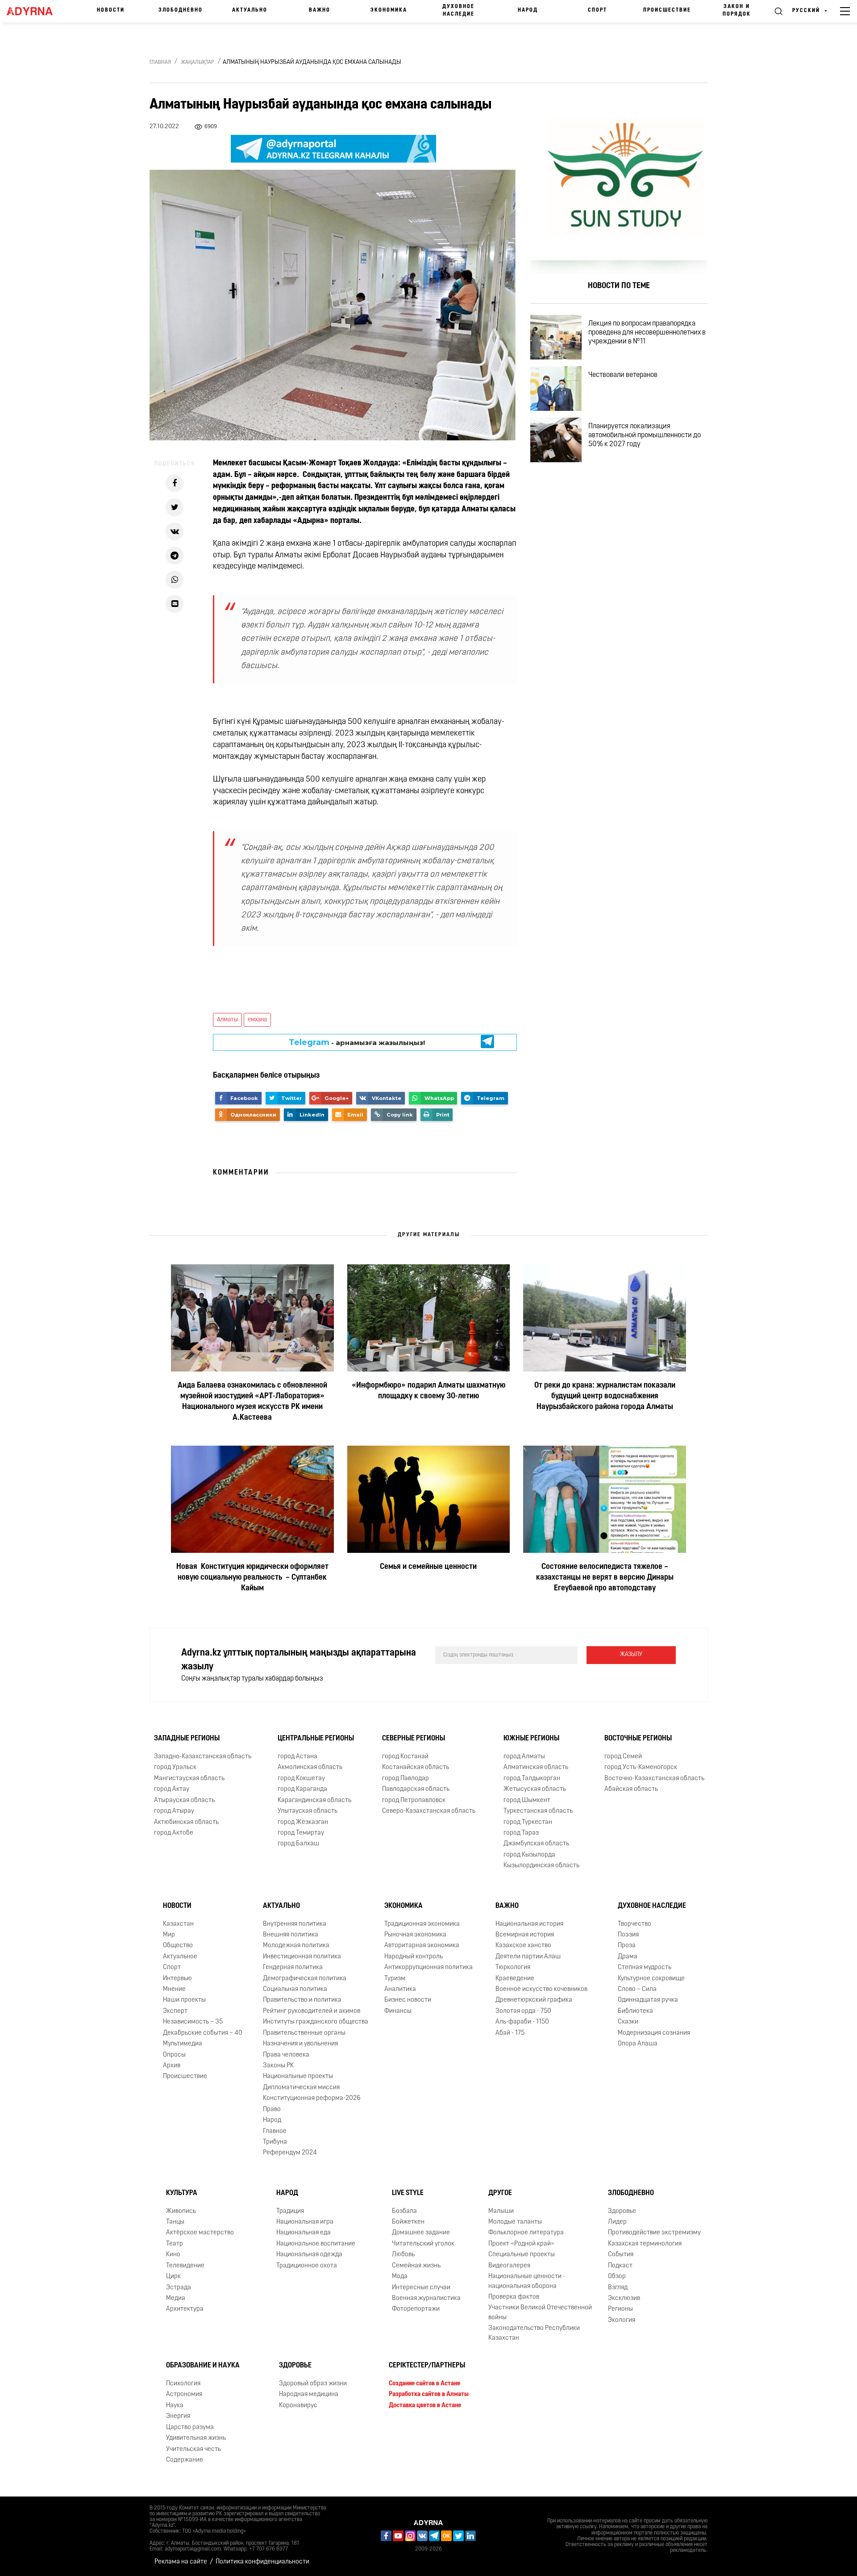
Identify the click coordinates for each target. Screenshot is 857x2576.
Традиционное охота (307, 2266)
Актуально (250, 10)
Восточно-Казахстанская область (654, 1779)
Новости (111, 10)
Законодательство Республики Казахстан (534, 2333)
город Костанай (405, 1757)
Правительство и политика (302, 2001)
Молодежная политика (296, 1946)
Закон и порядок (737, 10)
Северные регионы (414, 1739)
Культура (182, 2193)
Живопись (181, 2211)
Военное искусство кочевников (541, 1989)
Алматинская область (536, 1768)
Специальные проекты (522, 2255)
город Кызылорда (529, 1855)
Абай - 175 (510, 2033)
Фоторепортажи (416, 2310)
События (621, 2255)
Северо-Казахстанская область (429, 1811)
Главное (275, 2131)
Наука (175, 2406)
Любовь (403, 2255)
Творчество (634, 1924)
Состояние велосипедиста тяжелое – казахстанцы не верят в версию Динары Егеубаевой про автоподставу (605, 1578)
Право (272, 2110)
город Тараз (521, 1833)
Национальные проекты (298, 2077)
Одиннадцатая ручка (648, 2001)
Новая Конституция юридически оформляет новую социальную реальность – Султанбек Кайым (252, 1578)
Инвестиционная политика (302, 1957)
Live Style (408, 2193)
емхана (257, 1020)
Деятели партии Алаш (528, 1957)
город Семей (623, 1757)
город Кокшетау (301, 1779)
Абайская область (631, 1789)
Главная (160, 63)
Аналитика (400, 1989)
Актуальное (180, 1957)
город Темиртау (301, 1833)
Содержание (185, 2460)
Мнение (174, 1989)
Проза (627, 1946)
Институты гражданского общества (316, 2022)
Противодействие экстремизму (654, 2233)
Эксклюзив (624, 2298)
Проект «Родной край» (521, 2244)
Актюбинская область (186, 1822)
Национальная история (529, 1924)
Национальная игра (305, 2222)
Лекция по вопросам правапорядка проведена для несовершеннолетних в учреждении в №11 (647, 333)
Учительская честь (193, 2449)
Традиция (290, 2211)
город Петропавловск (414, 1800)
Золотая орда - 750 (523, 2011)
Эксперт (175, 2011)
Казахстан (178, 1924)
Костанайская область (416, 1768)
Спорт (597, 10)
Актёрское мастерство (200, 2233)
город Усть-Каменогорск (641, 1768)
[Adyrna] (34, 11)
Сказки (628, 2022)
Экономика (389, 10)
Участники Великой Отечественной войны (540, 2313)
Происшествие (667, 10)
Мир (169, 1935)
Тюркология (513, 1968)
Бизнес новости (408, 2001)
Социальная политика (295, 1989)
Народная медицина (309, 2394)
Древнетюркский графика (534, 2001)
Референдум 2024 (290, 2153)
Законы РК (278, 2066)
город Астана (297, 1757)
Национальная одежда (309, 2255)
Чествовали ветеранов (623, 375)
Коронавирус (298, 2406)
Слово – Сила (637, 1989)
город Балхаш (298, 1844)
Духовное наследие (458, 10)
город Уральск (175, 1768)
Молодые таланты (515, 2222)
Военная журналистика (426, 2298)
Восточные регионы (638, 1739)
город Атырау (174, 1811)
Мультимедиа (183, 2044)
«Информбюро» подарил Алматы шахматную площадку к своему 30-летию (428, 1391)
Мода (400, 2277)
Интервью (177, 1979)
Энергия (178, 2416)
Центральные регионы (316, 1739)
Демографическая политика (305, 1979)
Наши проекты (184, 2001)
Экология (622, 2320)
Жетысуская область (535, 1789)
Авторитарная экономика (422, 1946)
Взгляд (618, 2288)
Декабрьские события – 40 (203, 2033)
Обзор (617, 2277)
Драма (628, 1957)
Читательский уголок (423, 2244)
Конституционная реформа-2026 (312, 2098)
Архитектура (185, 2310)
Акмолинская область (310, 1768)
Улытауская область (308, 1811)
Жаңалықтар (198, 63)
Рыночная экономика (415, 1935)
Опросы (174, 2055)
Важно (320, 10)
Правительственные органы (304, 2033)
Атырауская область (184, 1800)
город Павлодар (406, 1779)
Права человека (286, 2055)
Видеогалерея (509, 2266)
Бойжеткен (408, 2222)
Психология (183, 2384)
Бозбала (404, 2211)
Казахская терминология (645, 2244)
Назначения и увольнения (300, 2044)
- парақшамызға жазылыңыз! (357, 1042)
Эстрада (179, 2288)
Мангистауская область (189, 1779)
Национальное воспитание (316, 2244)
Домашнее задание (421, 2233)
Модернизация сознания (654, 2033)
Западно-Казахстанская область (203, 1757)
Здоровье (622, 2211)
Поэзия (628, 1935)
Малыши (501, 2211)
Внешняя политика (291, 1935)
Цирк (173, 2277)
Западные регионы (187, 1739)
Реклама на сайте (181, 2562)
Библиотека (635, 2011)
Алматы (227, 1020)
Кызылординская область (541, 1866)
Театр (175, 2244)
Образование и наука (203, 2366)
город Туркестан (528, 1822)
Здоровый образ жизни (313, 2384)
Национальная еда (304, 2233)
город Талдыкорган (532, 1779)
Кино (173, 2255)
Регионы (620, 2310)
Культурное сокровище (651, 1979)
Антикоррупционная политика (428, 1968)
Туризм (395, 1979)
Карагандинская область (314, 1800)
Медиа (176, 2298)
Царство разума (190, 2428)
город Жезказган (303, 1822)
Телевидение (185, 2266)
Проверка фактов (514, 2297)
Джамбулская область (536, 1844)
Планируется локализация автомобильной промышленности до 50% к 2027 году (645, 435)
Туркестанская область (538, 1811)
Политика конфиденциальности (262, 2562)
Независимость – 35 (193, 2022)
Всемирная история (525, 1935)
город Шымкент (527, 1800)
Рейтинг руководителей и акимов (312, 2011)
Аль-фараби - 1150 (522, 2022)
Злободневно (181, 10)
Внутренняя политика (295, 1924)
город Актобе (174, 1833)
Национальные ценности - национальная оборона (527, 2281)
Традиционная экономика (422, 1924)
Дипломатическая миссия (301, 2088)
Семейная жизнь (416, 2266)
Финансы (398, 2011)
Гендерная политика (293, 1968)
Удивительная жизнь (196, 2438)
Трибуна (275, 2142)
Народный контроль (414, 1957)
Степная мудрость (645, 1968)
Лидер (617, 2222)
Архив (172, 2066)
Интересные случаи (421, 2288)
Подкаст (620, 2266)
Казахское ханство (523, 1946)
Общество (178, 1946)
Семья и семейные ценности (428, 1567)
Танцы (175, 2222)
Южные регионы (531, 1739)
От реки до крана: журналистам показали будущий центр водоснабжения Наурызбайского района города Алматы (605, 1397)
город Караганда (302, 1789)
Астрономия (184, 2394)
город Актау (172, 1789)
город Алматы (524, 1757)
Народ (528, 10)
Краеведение (515, 1979)
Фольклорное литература (526, 2233)
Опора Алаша (638, 2044)
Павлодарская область (416, 1789)
